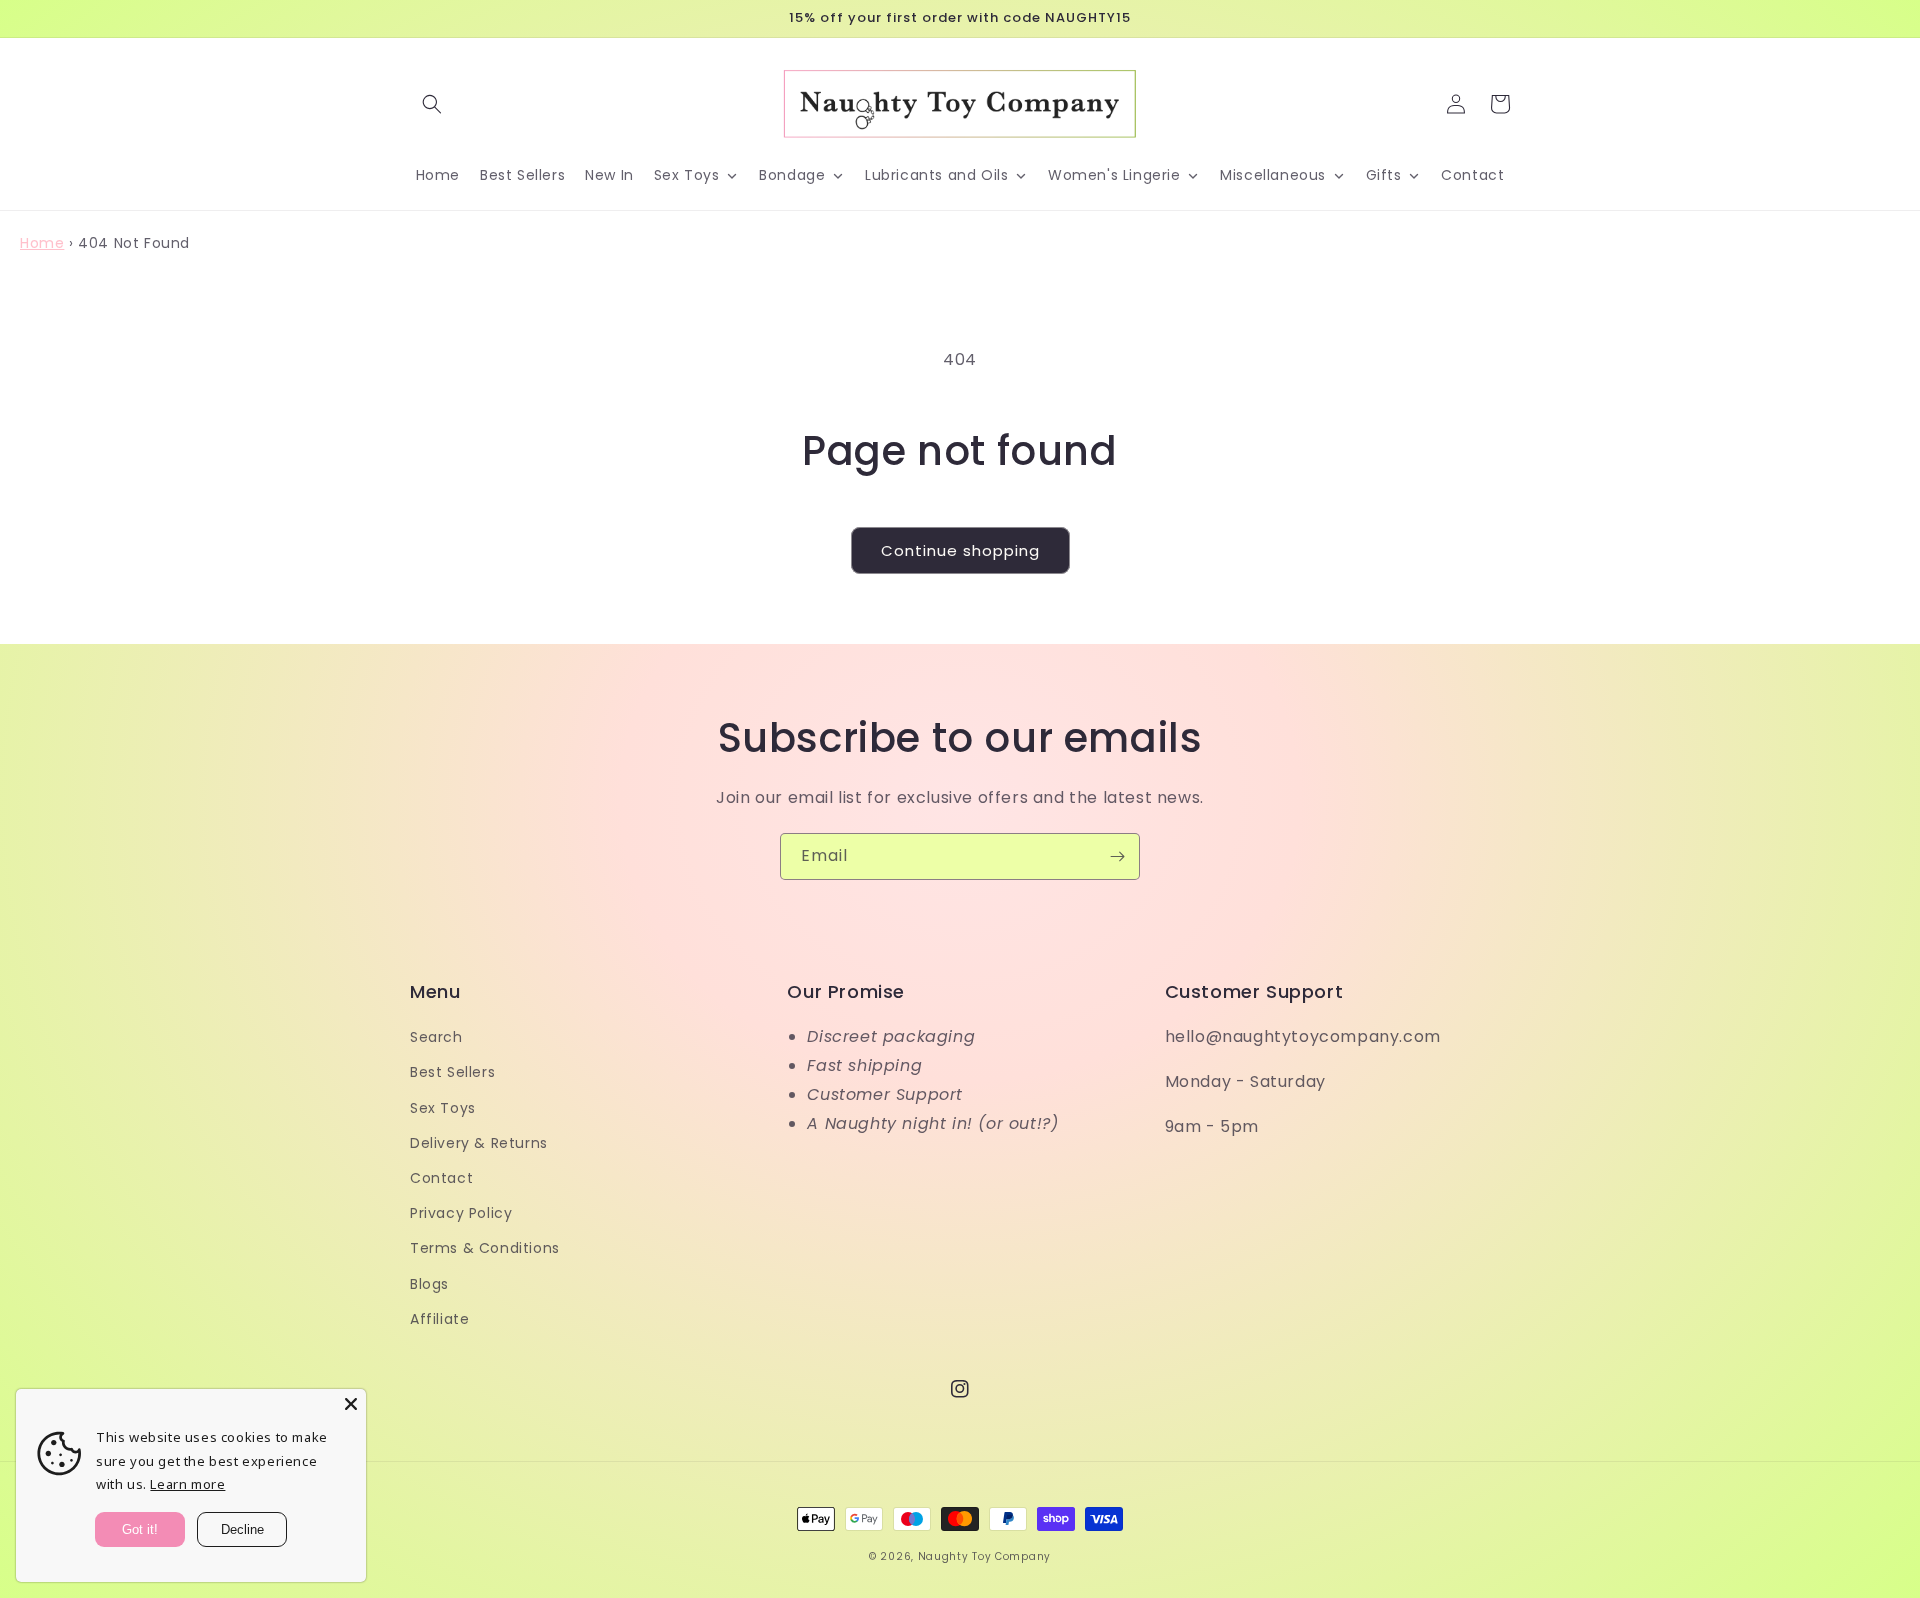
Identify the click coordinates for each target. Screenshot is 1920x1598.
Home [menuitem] (438, 175)
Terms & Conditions (485, 1248)
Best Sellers (452, 1072)
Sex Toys (443, 1108)
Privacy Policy (461, 1213)
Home (42, 243)
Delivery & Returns (479, 1143)
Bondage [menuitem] (792, 175)
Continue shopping (960, 550)
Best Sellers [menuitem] (522, 175)
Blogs (429, 1284)
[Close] (351, 1404)
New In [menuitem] (609, 175)
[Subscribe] (1117, 856)
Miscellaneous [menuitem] (1273, 175)
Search (436, 1037)
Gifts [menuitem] (1384, 175)
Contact (441, 1178)
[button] (432, 104)
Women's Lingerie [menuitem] (1114, 175)
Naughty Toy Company (984, 1556)
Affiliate (439, 1319)
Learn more (187, 1484)
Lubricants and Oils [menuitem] (936, 175)
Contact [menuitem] (1472, 175)
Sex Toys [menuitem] (687, 175)
